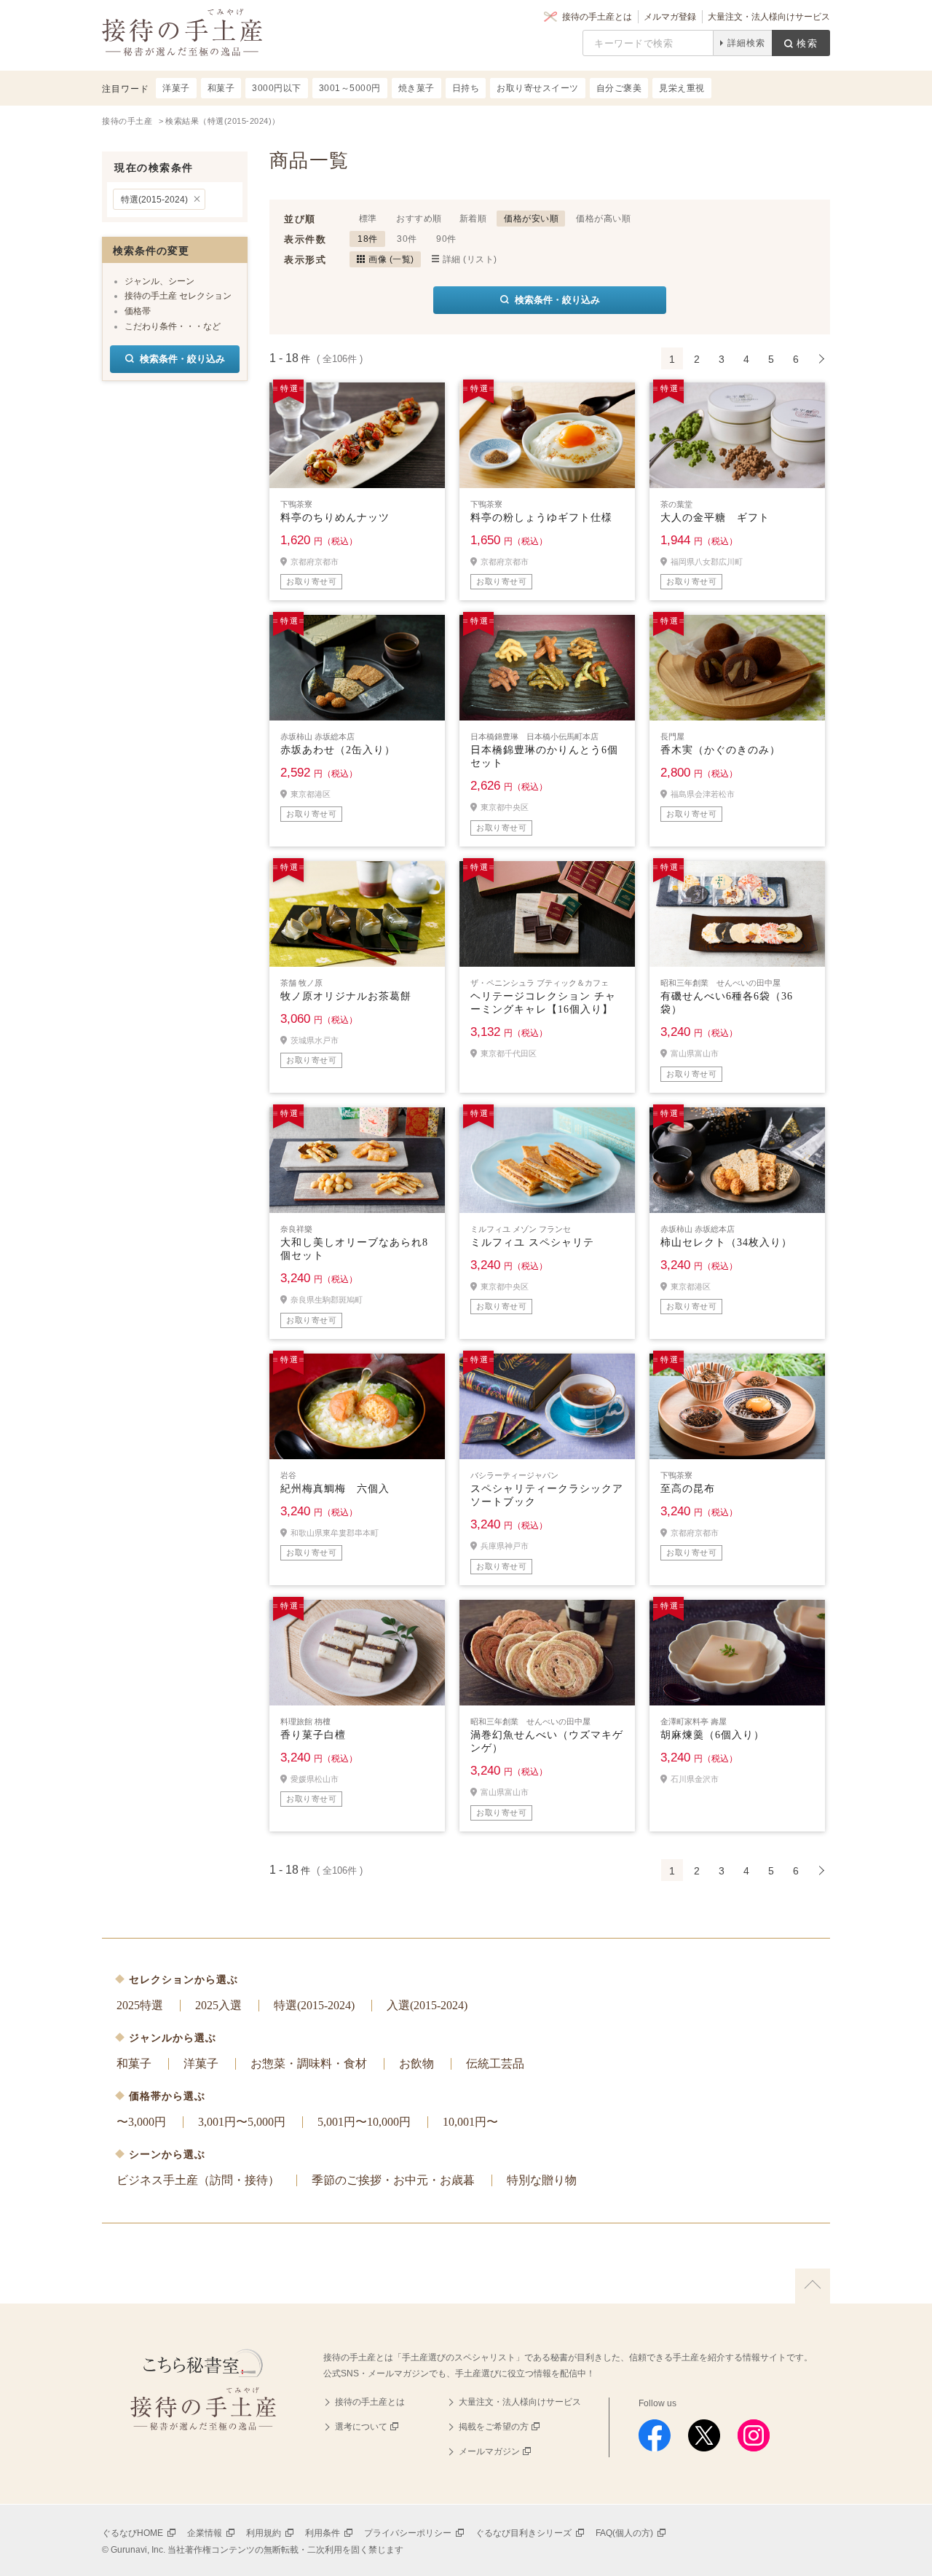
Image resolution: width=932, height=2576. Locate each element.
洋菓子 (201, 2063)
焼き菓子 (416, 88)
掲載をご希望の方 (494, 2427)
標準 (368, 219)
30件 (407, 239)
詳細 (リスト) (470, 259)
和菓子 (134, 2063)
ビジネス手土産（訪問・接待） (198, 2180)
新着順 (473, 219)
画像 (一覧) (391, 259)
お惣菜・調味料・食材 (309, 2063)
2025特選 (140, 2005)
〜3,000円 (141, 2122)
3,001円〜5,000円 (242, 2122)
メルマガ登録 (670, 17)
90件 (446, 239)
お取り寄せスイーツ (538, 88)
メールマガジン (489, 2451)
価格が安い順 (531, 219)
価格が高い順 (603, 219)
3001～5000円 (350, 88)
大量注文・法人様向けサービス (769, 17)
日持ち (466, 88)
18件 (368, 239)
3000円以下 (277, 88)
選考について (361, 2427)
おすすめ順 (419, 219)
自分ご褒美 (619, 88)
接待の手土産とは (597, 17)
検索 (807, 43)
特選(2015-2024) (154, 200)
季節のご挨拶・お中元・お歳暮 (393, 2180)
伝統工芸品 (495, 2063)
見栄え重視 (682, 88)
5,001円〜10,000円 (364, 2122)
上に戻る (813, 2286)
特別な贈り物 (542, 2180)
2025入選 (218, 2005)
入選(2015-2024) (427, 2005)
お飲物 (416, 2063)
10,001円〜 (470, 2122)
